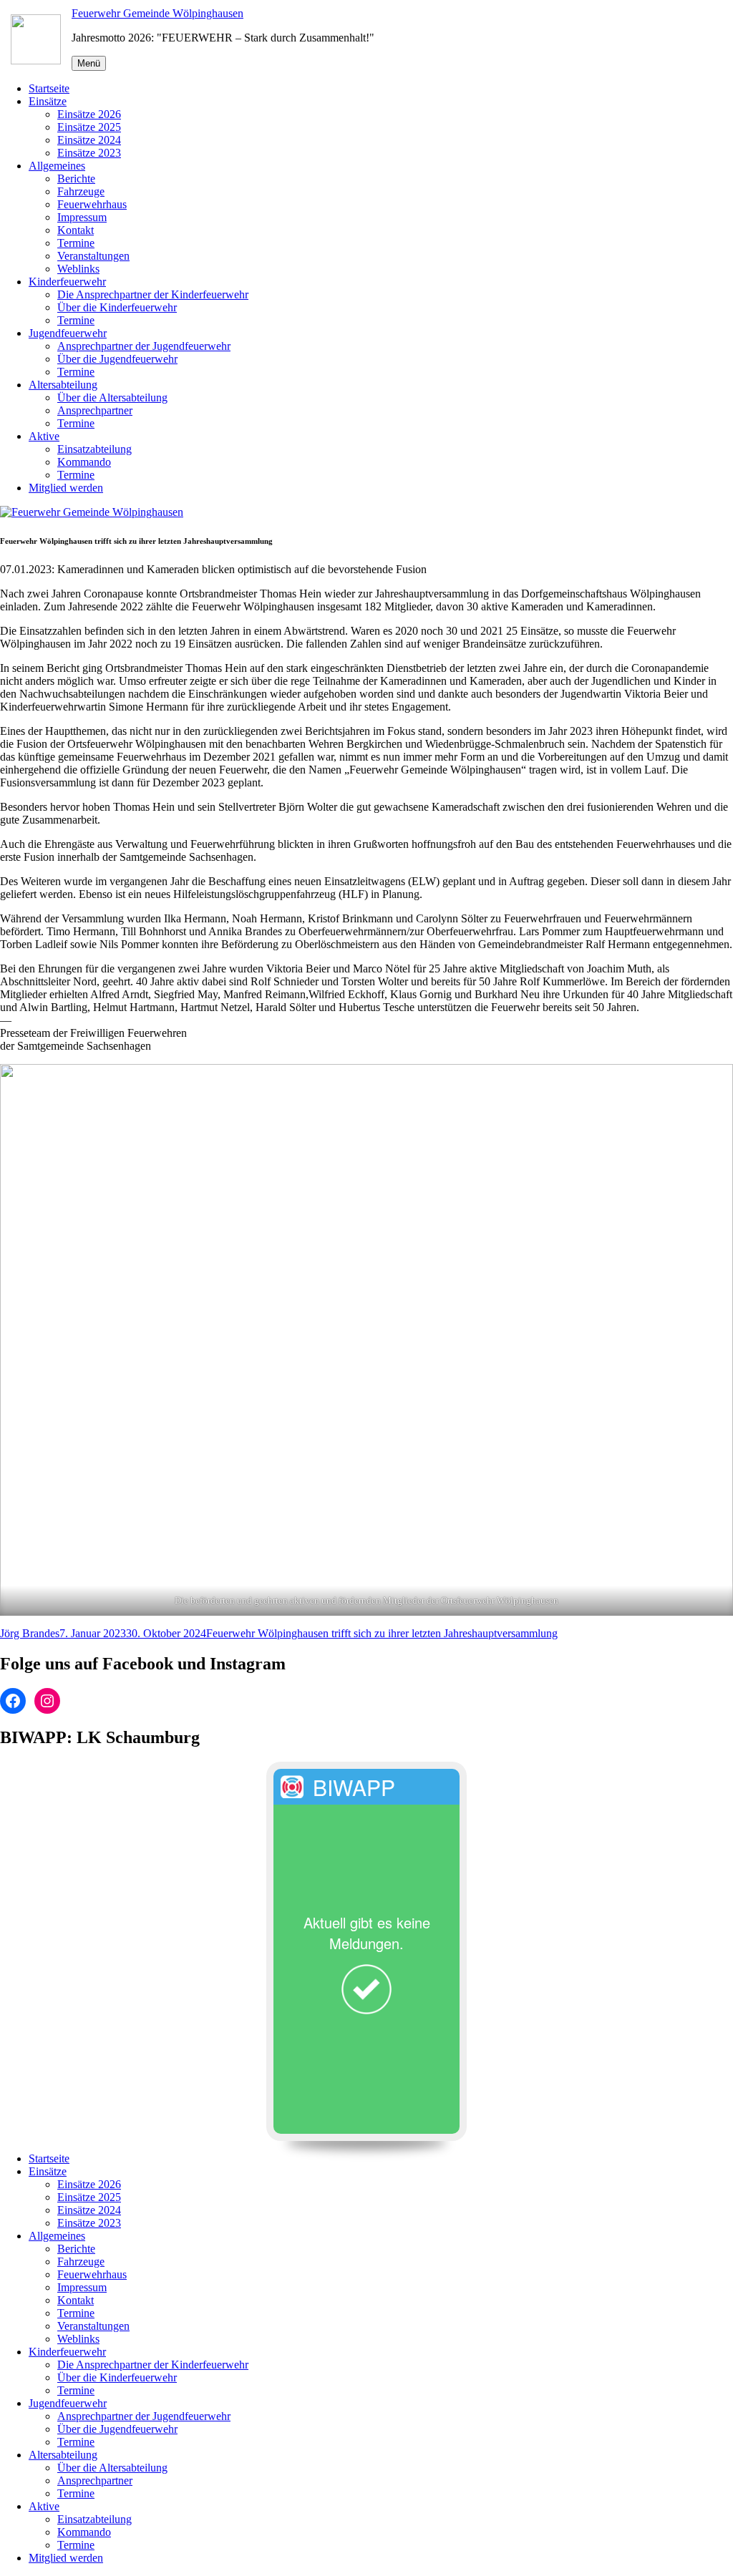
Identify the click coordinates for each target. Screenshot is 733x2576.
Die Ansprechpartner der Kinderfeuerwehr (153, 294)
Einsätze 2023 (89, 153)
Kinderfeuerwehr (67, 282)
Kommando (84, 462)
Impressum (82, 217)
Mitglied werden (66, 488)
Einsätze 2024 (89, 140)
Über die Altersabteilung (112, 397)
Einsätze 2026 (89, 114)
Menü (89, 63)
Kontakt (76, 230)
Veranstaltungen (93, 256)
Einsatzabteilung (94, 449)
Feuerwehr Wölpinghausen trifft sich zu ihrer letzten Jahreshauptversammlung (382, 1633)
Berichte (76, 179)
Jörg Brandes (30, 1633)
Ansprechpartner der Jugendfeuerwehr (144, 346)
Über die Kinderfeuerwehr (117, 307)
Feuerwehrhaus (92, 204)
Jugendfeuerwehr (68, 333)
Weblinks (78, 269)
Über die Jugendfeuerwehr (117, 359)
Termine (76, 243)
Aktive (44, 436)
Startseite (49, 88)
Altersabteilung (63, 385)
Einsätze (48, 101)
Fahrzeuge (81, 191)
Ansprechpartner (95, 410)
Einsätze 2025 (89, 127)
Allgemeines (57, 166)
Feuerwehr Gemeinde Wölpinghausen (157, 13)
